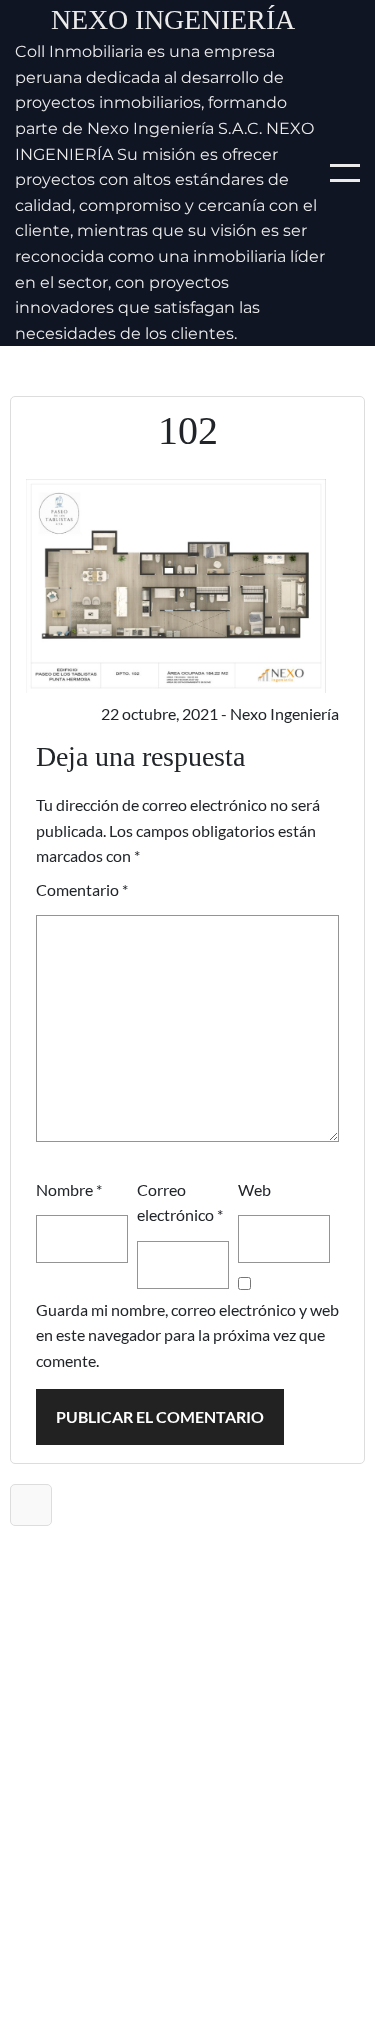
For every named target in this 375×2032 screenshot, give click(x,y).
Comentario (82, 889)
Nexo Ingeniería (173, 19)
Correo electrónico (180, 1202)
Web (254, 1189)
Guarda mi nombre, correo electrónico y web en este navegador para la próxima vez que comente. (187, 1335)
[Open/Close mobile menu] (345, 173)
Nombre (69, 1189)
